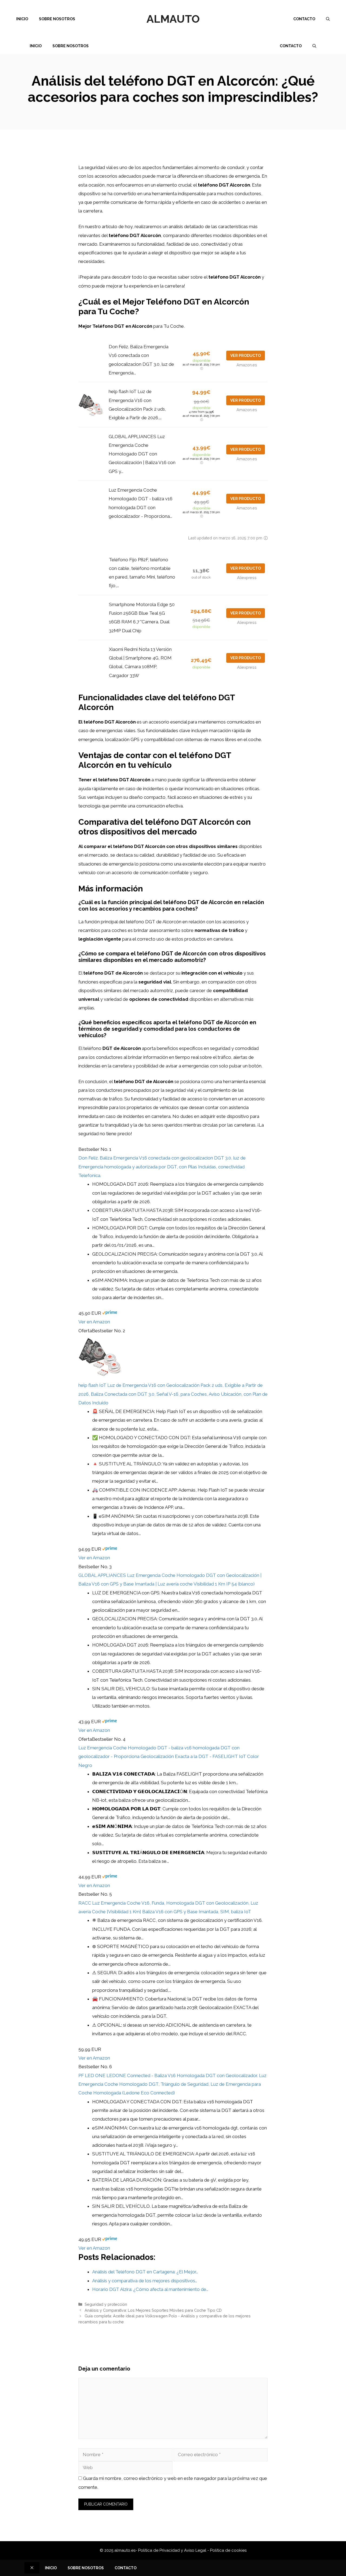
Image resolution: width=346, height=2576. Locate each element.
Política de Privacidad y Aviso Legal (173, 2550)
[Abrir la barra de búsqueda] (328, 19)
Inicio (22, 19)
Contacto (304, 19)
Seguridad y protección (106, 2304)
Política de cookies (228, 2550)
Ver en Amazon (94, 1322)
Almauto (173, 19)
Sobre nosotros (57, 19)
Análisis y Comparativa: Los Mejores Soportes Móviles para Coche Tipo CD (153, 2310)
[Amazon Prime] (110, 1313)
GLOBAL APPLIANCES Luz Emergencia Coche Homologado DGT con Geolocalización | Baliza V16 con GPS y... (142, 454)
